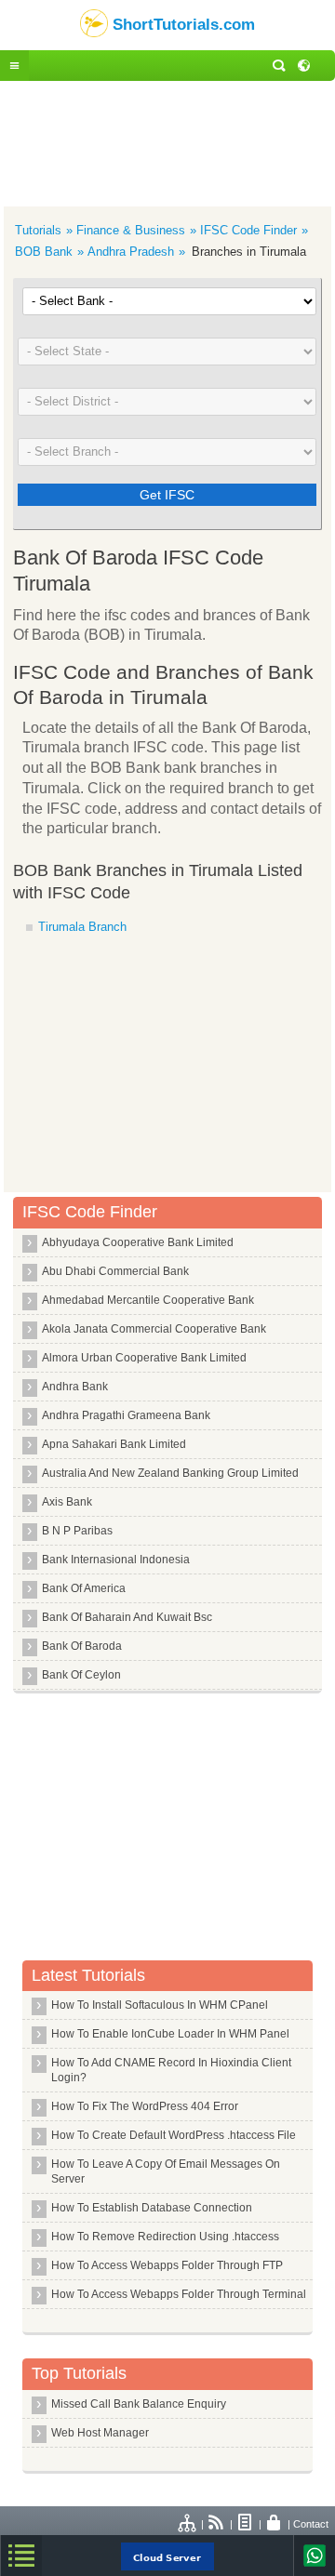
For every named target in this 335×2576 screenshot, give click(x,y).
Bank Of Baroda (82, 1646)
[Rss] (217, 2524)
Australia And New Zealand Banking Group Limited (170, 1473)
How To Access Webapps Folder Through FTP (167, 2265)
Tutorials (38, 230)
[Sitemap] (188, 2524)
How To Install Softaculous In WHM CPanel (160, 2005)
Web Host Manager (100, 2433)
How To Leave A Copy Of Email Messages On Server (166, 2171)
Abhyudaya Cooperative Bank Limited (138, 1242)
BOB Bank (44, 252)
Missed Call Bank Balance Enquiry (139, 2404)
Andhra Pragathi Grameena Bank (126, 1415)
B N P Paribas (77, 1531)
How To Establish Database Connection (152, 2208)
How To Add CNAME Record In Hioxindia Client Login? (171, 2070)
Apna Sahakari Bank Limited (114, 1444)
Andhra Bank (75, 1387)
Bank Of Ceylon (81, 1675)
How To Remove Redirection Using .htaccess (165, 2237)
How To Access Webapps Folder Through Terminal (179, 2294)
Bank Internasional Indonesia (116, 1560)
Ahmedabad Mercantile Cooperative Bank (148, 1300)
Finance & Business (131, 230)
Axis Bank (67, 1502)
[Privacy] (275, 2524)
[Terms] (246, 2524)
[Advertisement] (167, 141)
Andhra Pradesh (131, 252)
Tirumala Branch (82, 927)
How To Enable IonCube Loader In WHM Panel (170, 2034)
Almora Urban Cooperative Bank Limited (144, 1358)
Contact (311, 2524)
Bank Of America (84, 1588)
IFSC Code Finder (248, 230)
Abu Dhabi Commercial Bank (115, 1271)
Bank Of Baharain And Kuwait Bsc (127, 1617)
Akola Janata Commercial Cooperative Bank (154, 1329)
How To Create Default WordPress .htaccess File (174, 2135)
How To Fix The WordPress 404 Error (145, 2106)
